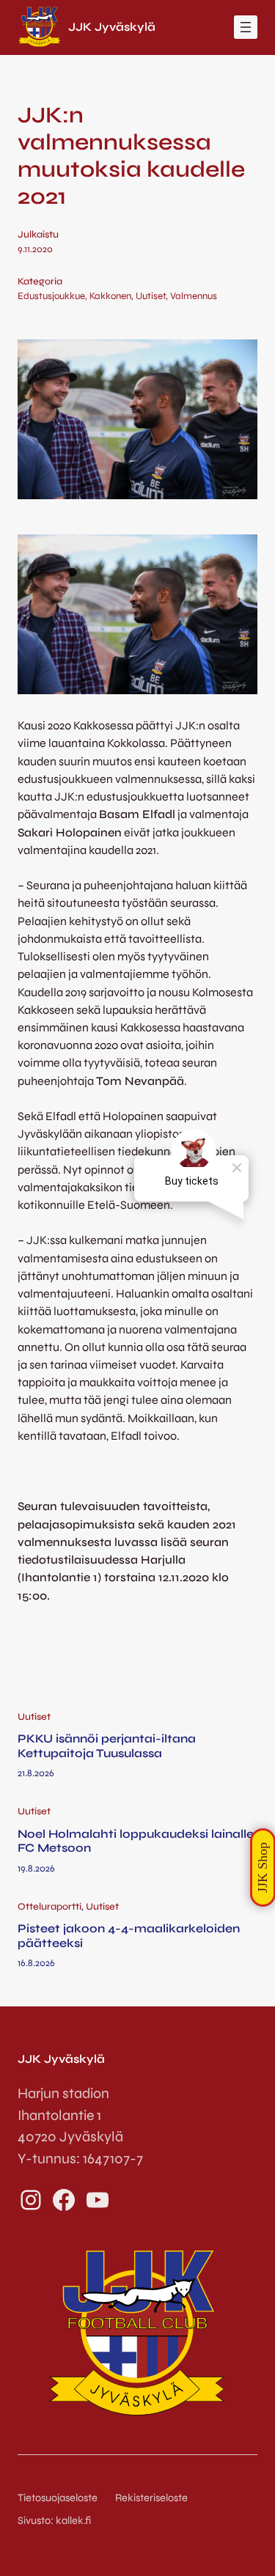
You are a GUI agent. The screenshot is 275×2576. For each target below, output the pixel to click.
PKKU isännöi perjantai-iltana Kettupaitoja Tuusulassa (107, 1745)
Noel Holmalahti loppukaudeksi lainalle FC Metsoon (136, 1841)
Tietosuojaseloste (58, 2498)
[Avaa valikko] (246, 27)
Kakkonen (110, 296)
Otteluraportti (49, 1907)
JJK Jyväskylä (112, 27)
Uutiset (151, 296)
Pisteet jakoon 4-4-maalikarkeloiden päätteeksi (129, 1935)
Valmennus (194, 296)
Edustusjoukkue (51, 296)
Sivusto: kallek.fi (54, 2521)
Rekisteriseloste (151, 2498)
